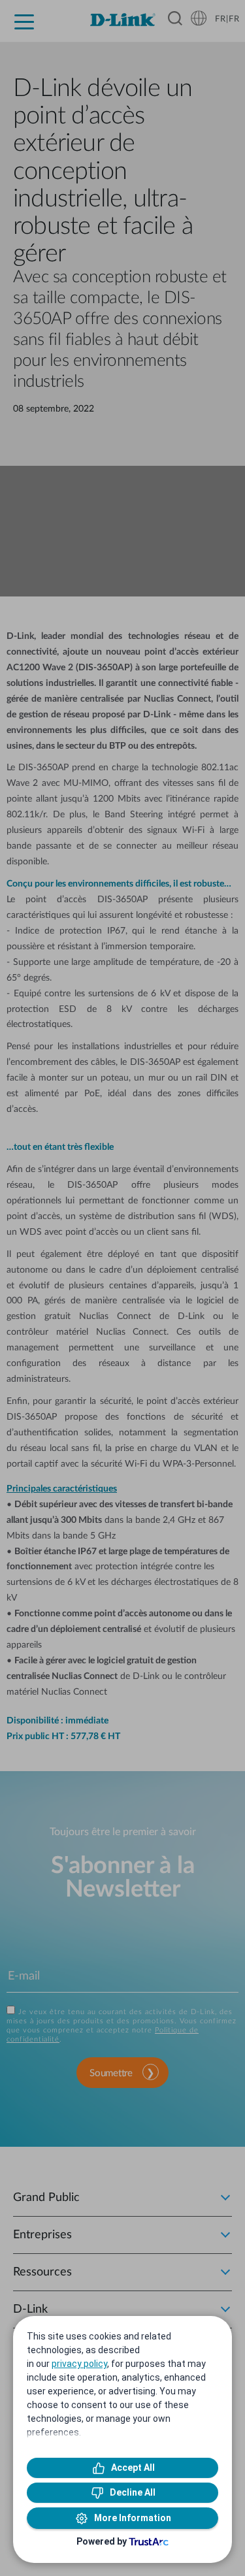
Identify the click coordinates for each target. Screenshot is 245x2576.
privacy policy (79, 2364)
